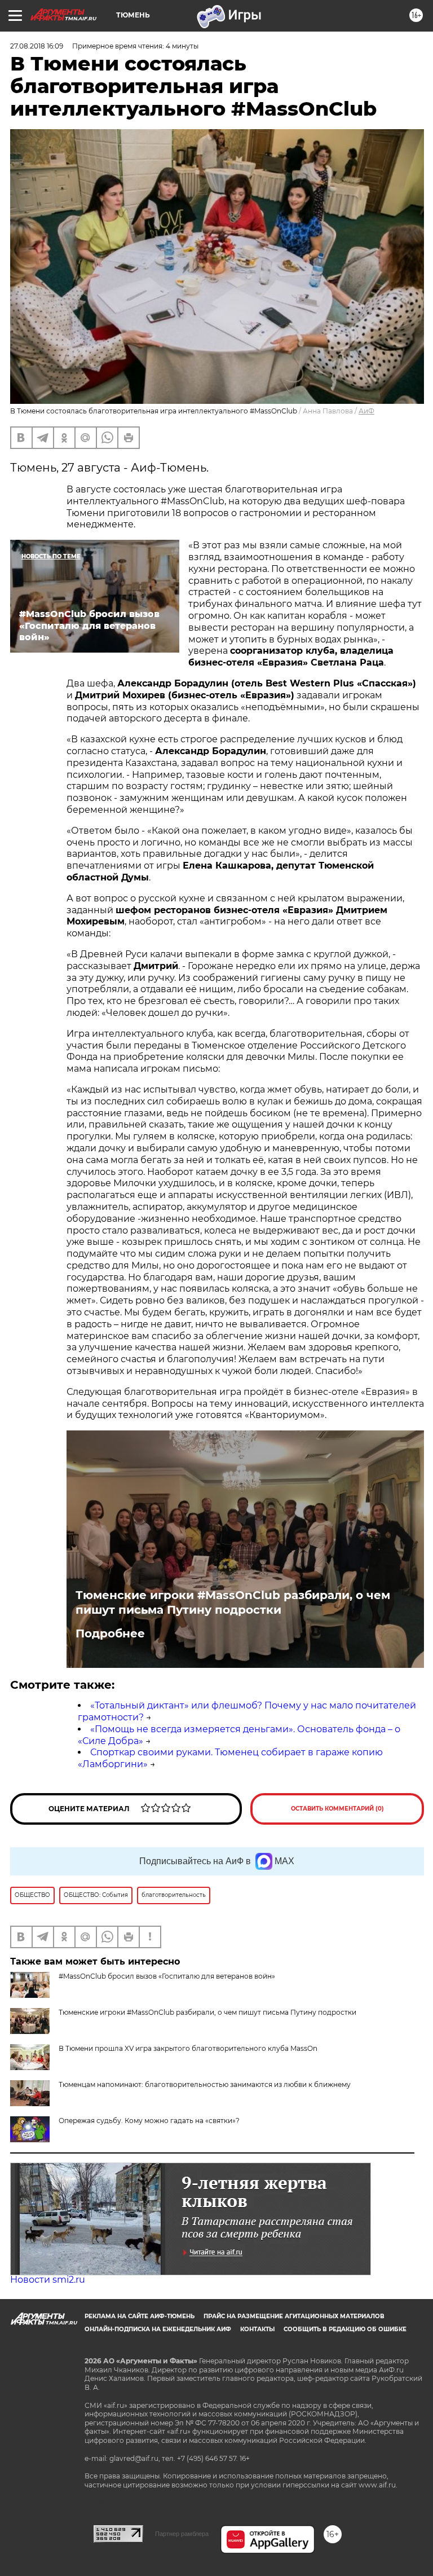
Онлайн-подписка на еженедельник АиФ (158, 2329)
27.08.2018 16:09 (37, 46)
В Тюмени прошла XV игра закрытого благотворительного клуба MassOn (188, 2048)
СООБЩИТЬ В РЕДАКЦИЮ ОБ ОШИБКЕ (345, 2329)
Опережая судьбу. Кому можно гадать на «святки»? (149, 2121)
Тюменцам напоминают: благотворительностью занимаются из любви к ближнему (205, 2084)
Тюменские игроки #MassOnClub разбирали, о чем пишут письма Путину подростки (233, 1602)
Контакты (257, 2329)
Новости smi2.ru (48, 2280)
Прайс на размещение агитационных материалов (294, 2316)
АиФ (366, 411)
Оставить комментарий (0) (337, 1809)
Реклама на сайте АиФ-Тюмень (140, 2316)
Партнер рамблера (182, 2534)
